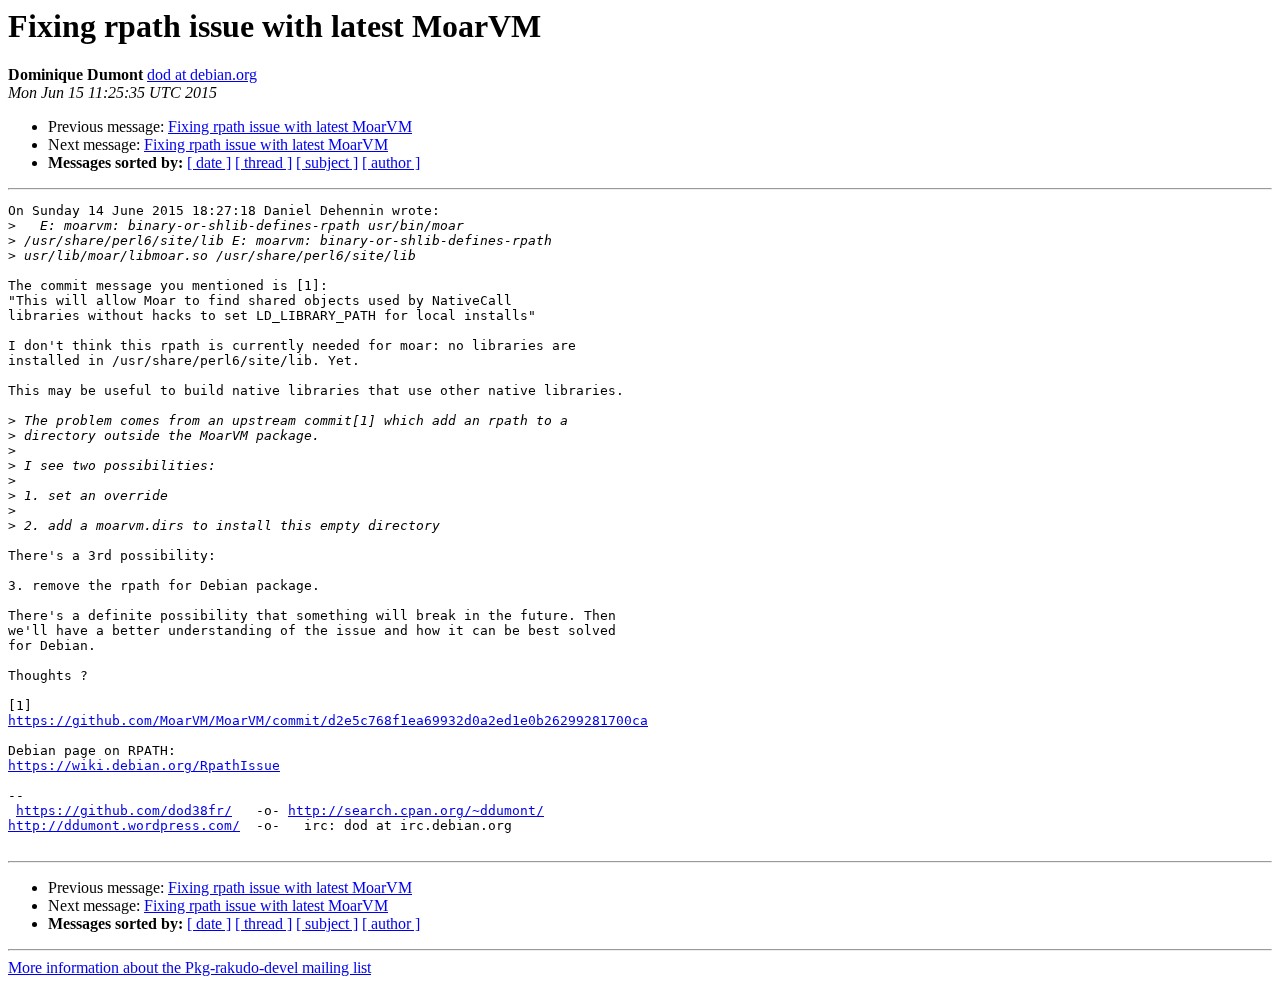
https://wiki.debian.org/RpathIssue (144, 765)
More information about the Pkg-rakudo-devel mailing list (189, 967)
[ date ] (209, 162)
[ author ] (391, 162)
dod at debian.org (202, 74)
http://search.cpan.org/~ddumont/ (416, 810)
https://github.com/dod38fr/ (124, 810)
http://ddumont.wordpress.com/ (124, 825)
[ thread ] (263, 162)
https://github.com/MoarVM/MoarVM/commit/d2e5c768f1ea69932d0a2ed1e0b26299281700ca (328, 720)
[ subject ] (327, 162)
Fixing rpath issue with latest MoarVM (290, 126)
